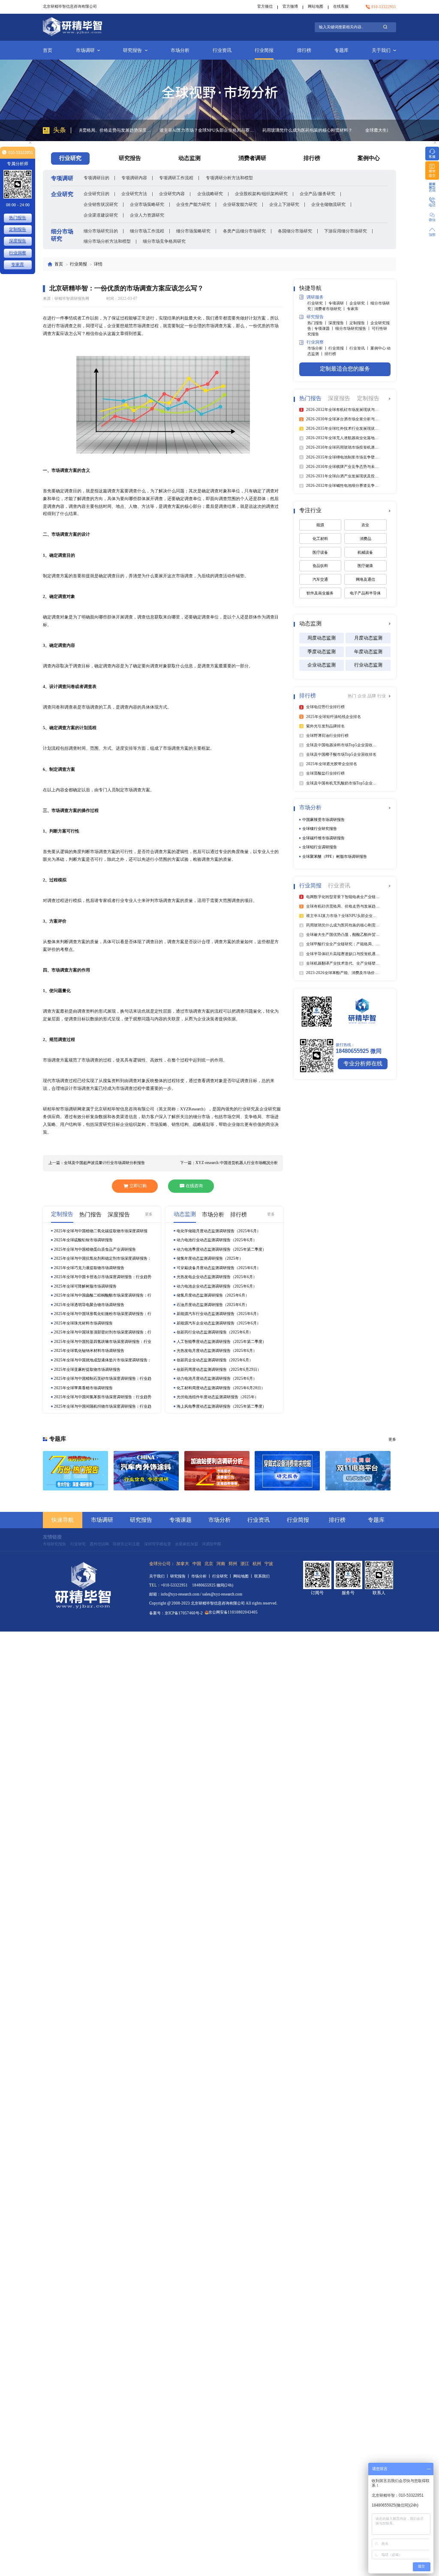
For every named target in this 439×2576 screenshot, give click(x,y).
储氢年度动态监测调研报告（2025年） (210, 1258)
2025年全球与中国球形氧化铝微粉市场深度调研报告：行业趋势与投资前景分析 (103, 1314)
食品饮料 (320, 566)
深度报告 (18, 241)
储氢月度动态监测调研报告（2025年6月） (213, 1295)
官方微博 (290, 6)
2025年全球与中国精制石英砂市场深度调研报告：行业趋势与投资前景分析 (103, 1379)
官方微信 (265, 6)
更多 (149, 1214)
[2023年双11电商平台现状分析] (358, 1471)
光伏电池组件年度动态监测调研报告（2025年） (218, 1397)
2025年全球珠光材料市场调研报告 (83, 1323)
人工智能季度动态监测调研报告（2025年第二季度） (221, 1342)
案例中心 (369, 158)
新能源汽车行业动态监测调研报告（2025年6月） (219, 1314)
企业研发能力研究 (240, 204)
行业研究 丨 (318, 303)
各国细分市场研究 (295, 231)
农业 (365, 525)
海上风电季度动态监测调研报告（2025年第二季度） (221, 1406)
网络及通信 (365, 579)
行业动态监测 (368, 665)
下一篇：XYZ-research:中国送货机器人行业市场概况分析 (229, 1163)
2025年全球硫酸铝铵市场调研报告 (83, 1240)
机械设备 (365, 552)
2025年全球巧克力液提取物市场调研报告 (89, 1268)
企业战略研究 (210, 194)
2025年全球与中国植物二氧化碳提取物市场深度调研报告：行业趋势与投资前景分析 (101, 1231)
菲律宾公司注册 (126, 1544)
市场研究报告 (54, 1544)
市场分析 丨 (318, 348)
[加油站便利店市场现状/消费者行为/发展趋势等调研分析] (217, 1471)
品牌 (372, 696)
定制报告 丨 (360, 323)
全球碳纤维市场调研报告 (323, 838)
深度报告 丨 (339, 323)
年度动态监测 (368, 652)
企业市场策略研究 (147, 204)
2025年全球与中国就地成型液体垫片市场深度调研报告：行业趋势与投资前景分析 (103, 1360)
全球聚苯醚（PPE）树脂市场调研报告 (335, 857)
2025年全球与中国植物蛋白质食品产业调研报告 (95, 1249)
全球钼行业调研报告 (320, 847)
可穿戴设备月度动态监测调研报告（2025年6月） (219, 1268)
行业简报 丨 (339, 348)
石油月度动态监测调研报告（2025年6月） (213, 1305)
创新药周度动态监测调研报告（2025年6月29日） (219, 1369)
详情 (98, 264)
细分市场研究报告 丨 (353, 329)
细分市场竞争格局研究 (164, 241)
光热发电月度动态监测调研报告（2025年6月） (217, 1351)
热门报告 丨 (318, 323)
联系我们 (262, 1576)
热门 (353, 696)
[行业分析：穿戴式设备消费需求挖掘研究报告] (287, 1471)
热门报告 (18, 218)
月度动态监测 (368, 638)
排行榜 (304, 50)
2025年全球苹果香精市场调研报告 (83, 1388)
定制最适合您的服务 (345, 369)
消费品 (365, 539)
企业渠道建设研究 (101, 215)
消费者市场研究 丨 (331, 309)
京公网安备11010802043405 (233, 1612)
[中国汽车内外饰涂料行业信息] (146, 1471)
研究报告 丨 (181, 1576)
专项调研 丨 (339, 303)
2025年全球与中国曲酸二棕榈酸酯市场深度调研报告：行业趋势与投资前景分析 (103, 1296)
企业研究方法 (134, 194)
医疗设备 (320, 552)
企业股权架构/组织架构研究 (261, 194)
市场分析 (180, 50)
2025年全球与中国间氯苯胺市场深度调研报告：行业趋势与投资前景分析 (103, 1397)
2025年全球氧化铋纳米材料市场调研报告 (89, 1351)
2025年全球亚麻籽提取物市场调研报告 (87, 1369)
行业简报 (264, 50)
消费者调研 (252, 158)
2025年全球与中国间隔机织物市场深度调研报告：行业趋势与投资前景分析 (103, 1407)
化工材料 (320, 539)
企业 (362, 696)
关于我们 (381, 50)
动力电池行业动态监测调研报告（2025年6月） (217, 1240)
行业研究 (78, 1544)
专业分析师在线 (363, 1064)
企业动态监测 (322, 665)
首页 (48, 50)
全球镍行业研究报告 (320, 829)
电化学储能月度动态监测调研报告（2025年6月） (219, 1231)
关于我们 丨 (160, 1576)
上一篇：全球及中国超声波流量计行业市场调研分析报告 (97, 1163)
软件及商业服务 (320, 593)
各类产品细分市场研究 (244, 231)
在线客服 (341, 6)
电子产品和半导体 (365, 593)
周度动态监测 (322, 638)
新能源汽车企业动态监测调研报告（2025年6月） (219, 1323)
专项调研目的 (96, 178)
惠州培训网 (99, 1544)
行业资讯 (222, 50)
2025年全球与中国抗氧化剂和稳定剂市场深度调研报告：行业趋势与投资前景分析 (103, 1259)
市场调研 (85, 50)
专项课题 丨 (325, 329)
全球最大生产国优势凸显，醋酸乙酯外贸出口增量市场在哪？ (332, 130)
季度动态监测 (322, 652)
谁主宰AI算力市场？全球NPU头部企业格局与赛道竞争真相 (127, 130)
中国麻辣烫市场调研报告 (323, 820)
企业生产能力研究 (193, 204)
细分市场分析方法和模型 (107, 241)
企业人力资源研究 (147, 215)
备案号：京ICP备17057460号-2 (176, 1613)
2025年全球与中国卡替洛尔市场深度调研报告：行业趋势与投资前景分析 (103, 1277)
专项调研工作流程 (176, 178)
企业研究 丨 (360, 303)
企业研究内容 (172, 194)
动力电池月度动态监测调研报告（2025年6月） (217, 1378)
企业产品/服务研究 (317, 194)
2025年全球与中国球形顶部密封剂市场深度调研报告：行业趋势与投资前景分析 (103, 1332)
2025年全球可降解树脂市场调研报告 (85, 1286)
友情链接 (52, 1537)
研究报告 (132, 50)
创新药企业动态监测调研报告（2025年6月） (215, 1360)
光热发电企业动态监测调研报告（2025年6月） (217, 1277)
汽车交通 (320, 579)
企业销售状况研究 (101, 204)
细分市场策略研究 (193, 231)
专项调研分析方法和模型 (229, 178)
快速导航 (63, 1520)
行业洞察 (18, 253)
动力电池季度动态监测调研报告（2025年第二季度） (221, 1249)
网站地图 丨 (244, 1576)
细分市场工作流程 (147, 231)
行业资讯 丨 (360, 348)
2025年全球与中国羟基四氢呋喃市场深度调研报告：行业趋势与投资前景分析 (103, 1342)
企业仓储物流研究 (328, 204)
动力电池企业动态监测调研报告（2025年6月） (217, 1286)
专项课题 (180, 1520)
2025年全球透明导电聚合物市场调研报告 (89, 1305)
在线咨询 (194, 1186)
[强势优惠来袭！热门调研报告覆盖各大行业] (75, 1471)
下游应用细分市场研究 (346, 231)
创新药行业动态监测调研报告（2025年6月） (215, 1332)
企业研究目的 (96, 194)
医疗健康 (365, 566)
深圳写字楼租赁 (158, 1544)
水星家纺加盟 (186, 1544)
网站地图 (316, 6)
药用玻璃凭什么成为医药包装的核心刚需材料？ (227, 130)
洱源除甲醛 (212, 1544)
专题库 (341, 50)
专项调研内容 (134, 178)
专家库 (353, 309)
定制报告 (18, 229)
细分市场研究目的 (101, 231)
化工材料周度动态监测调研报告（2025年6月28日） (221, 1388)
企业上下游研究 (284, 204)
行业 (382, 696)
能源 (320, 525)
